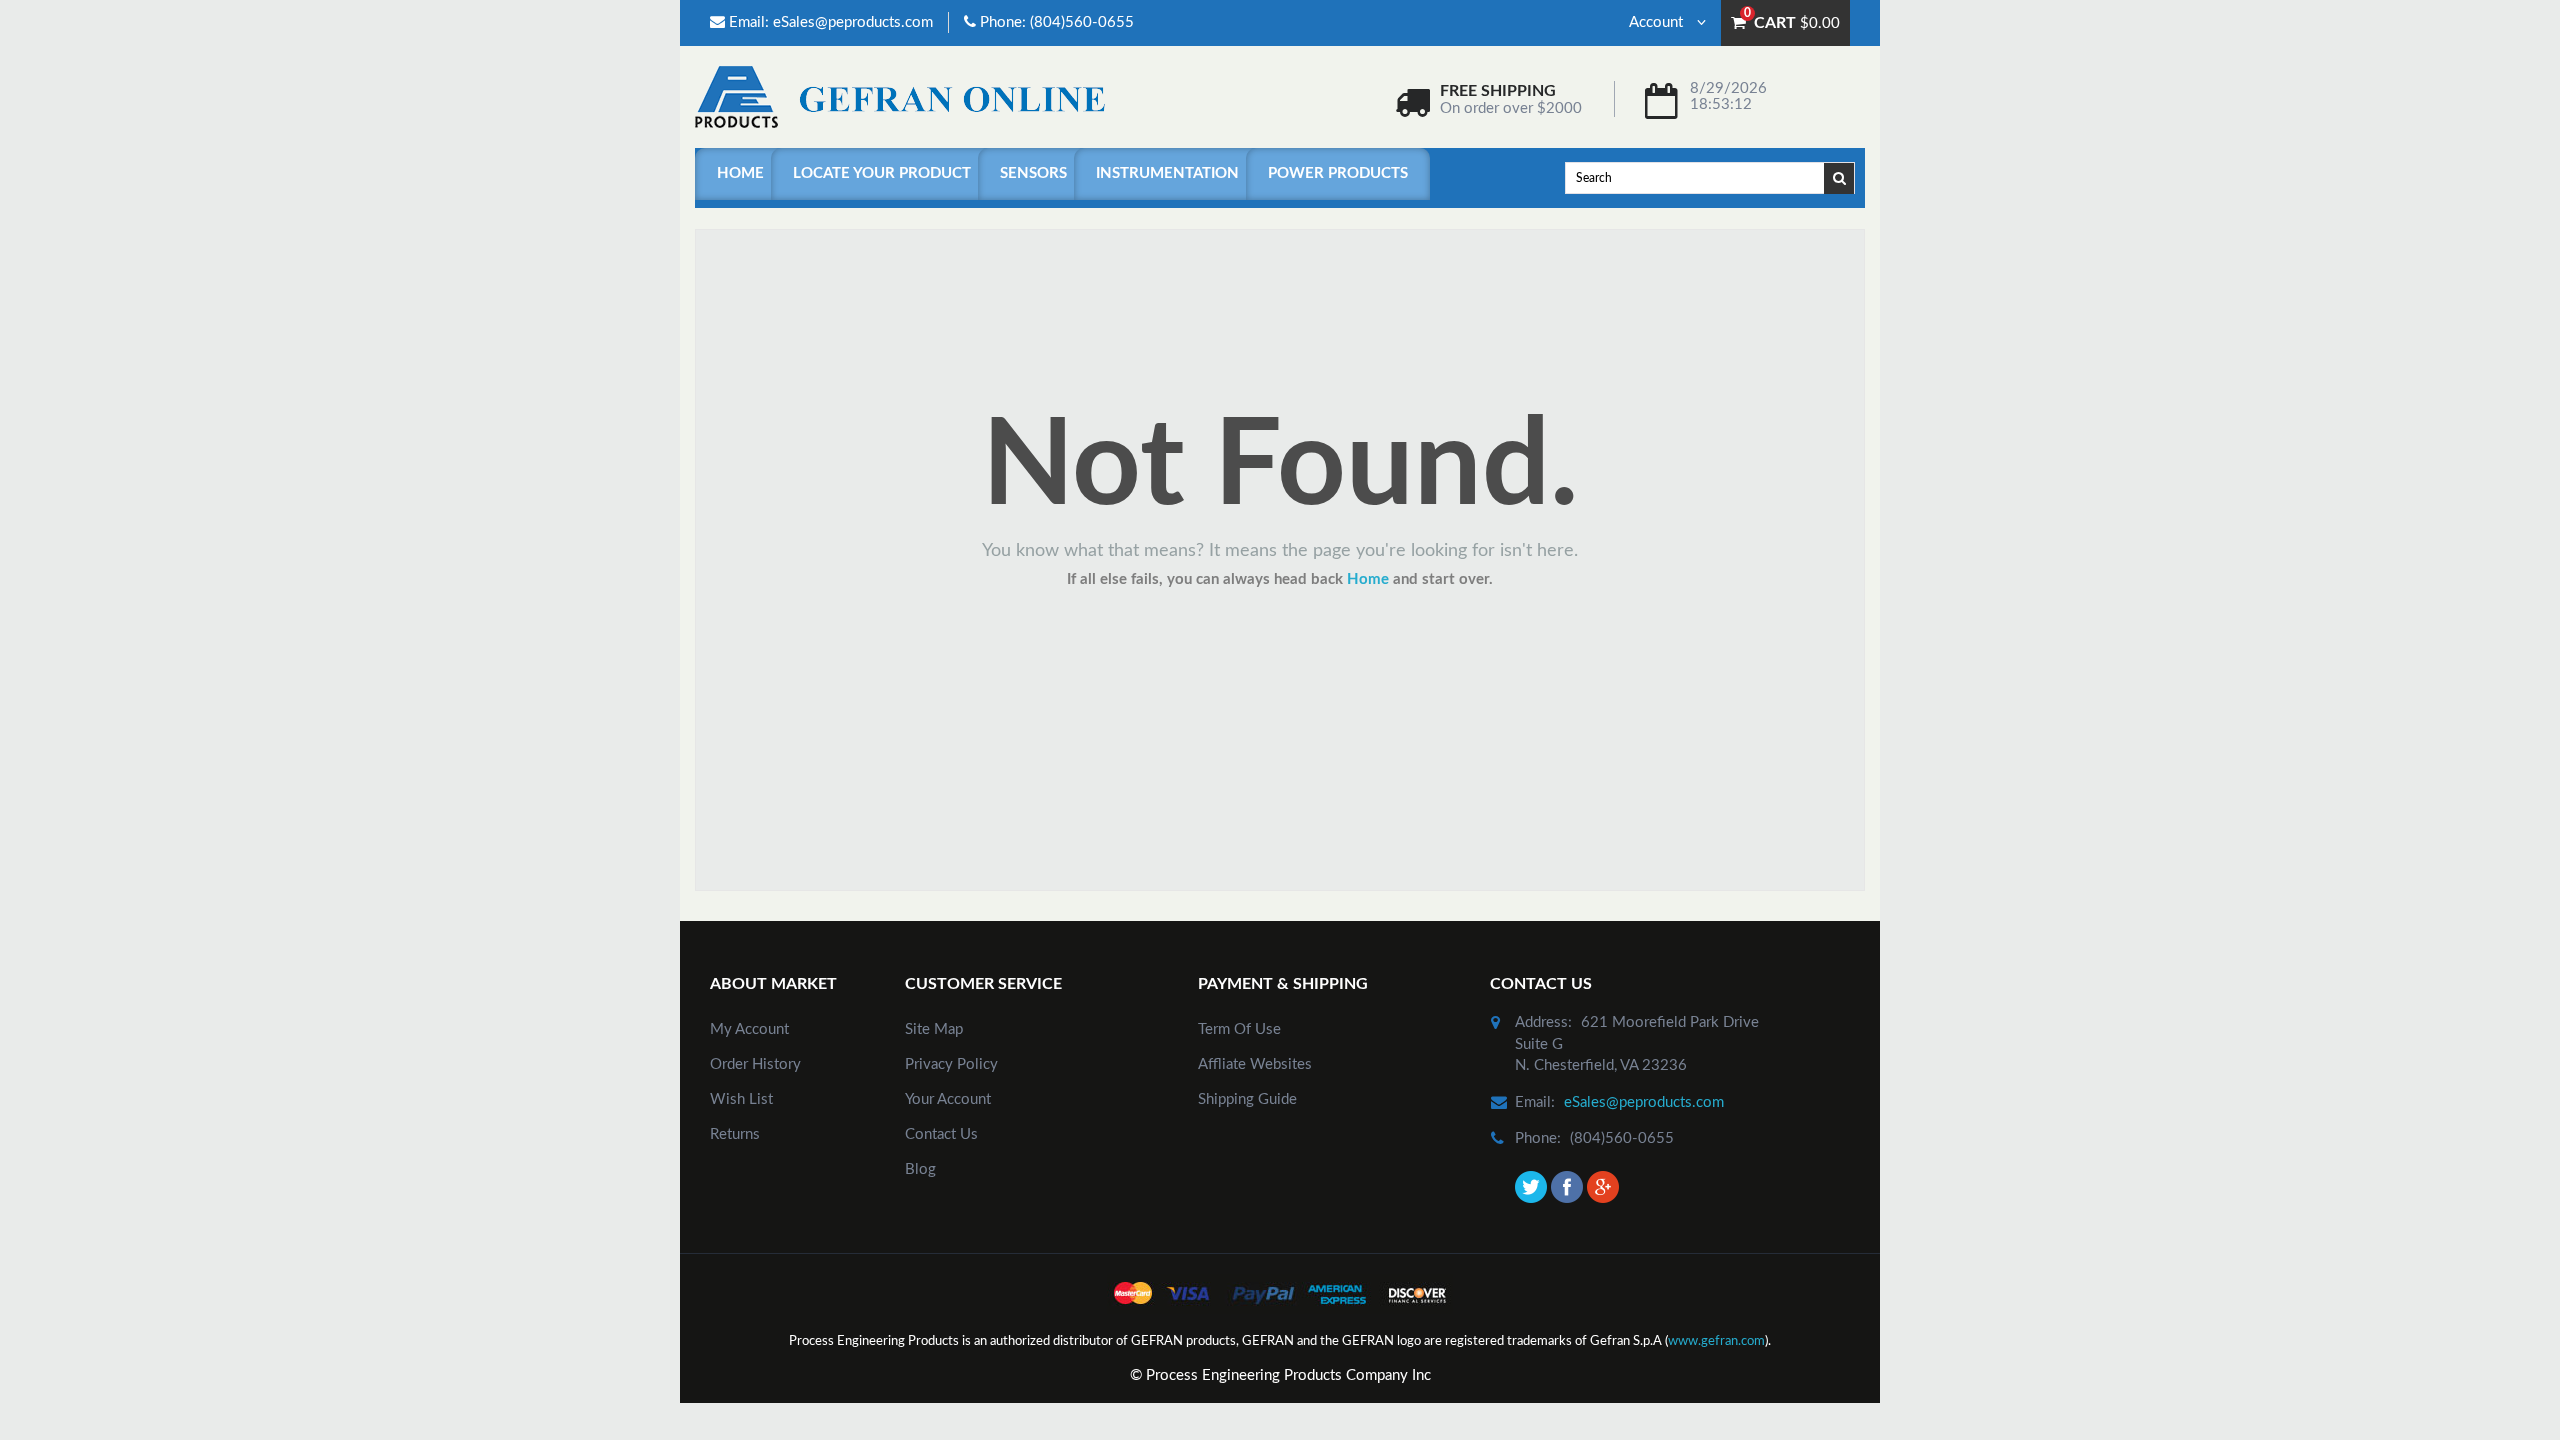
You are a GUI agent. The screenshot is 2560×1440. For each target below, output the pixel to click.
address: (1543, 1022)
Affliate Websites (1255, 1064)
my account (749, 1029)
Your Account (948, 1099)
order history (755, 1064)
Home (740, 173)
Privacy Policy (951, 1064)
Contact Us (941, 1134)
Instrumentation (1167, 173)
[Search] (1840, 177)
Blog (920, 1169)
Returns (735, 1134)
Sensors (1033, 173)
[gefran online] (900, 96)
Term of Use (1239, 1029)
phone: (1538, 1138)
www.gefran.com (1716, 1341)
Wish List (741, 1099)
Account (1658, 22)
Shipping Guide (1247, 1099)
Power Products (1338, 173)
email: (1535, 1102)
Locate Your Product (882, 173)
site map (934, 1029)
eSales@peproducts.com (853, 22)
